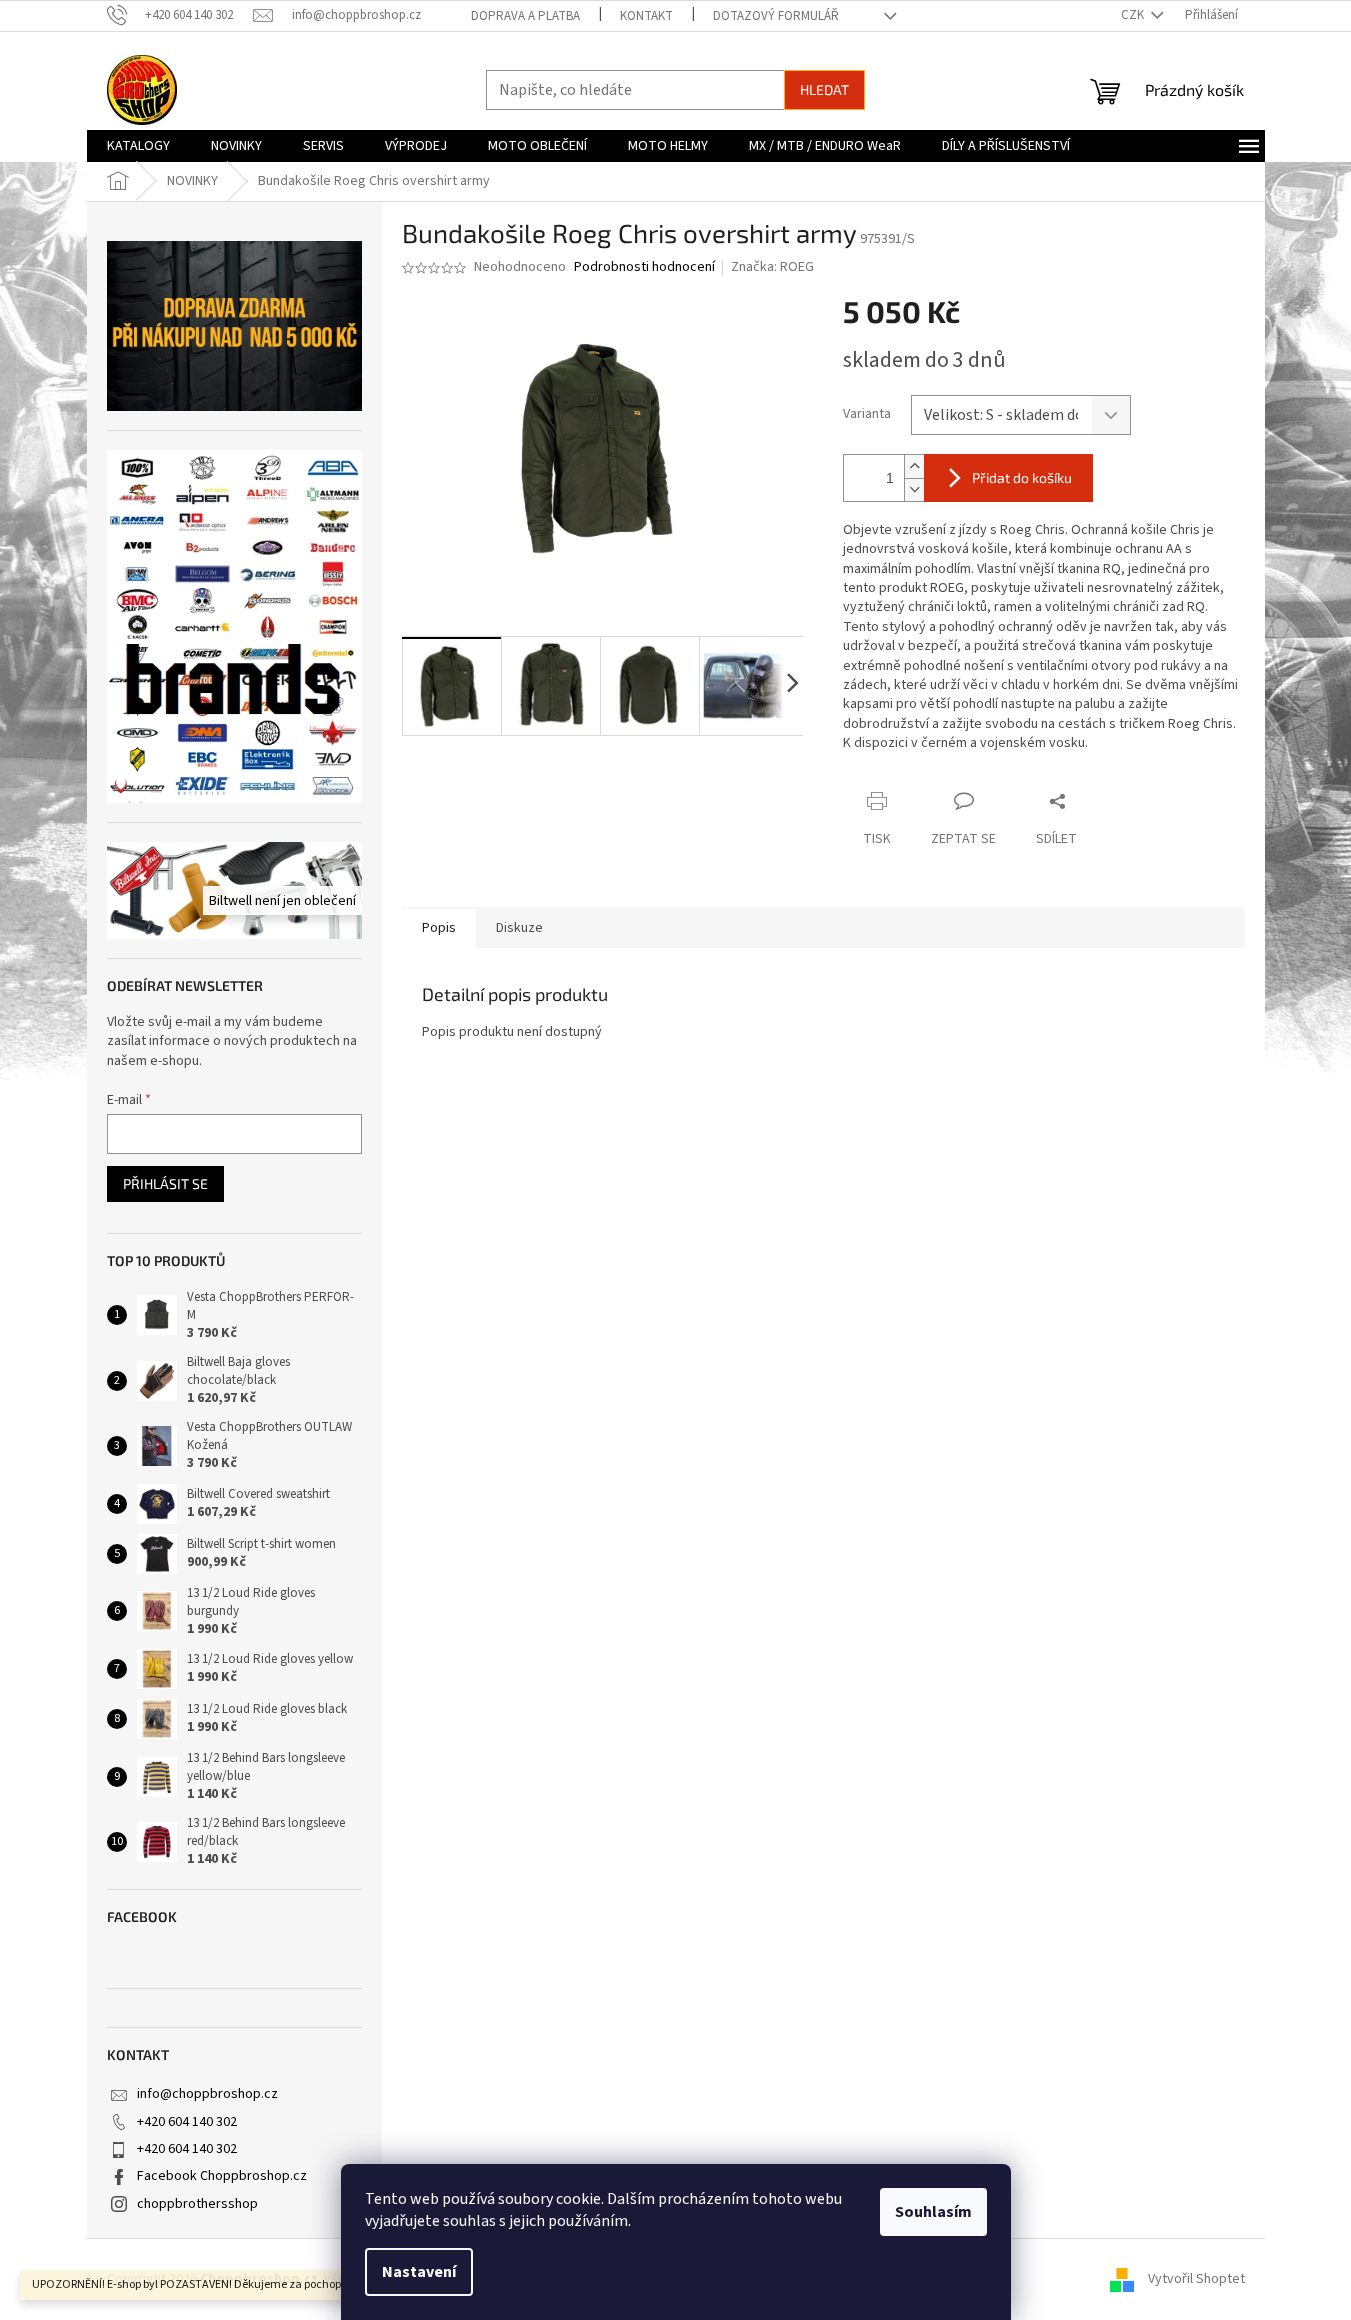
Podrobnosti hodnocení (644, 267)
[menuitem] (138, 146)
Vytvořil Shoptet (1196, 2279)
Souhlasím (933, 2212)
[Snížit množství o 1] (914, 489)
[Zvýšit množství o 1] (914, 466)
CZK (1134, 15)
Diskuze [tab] (519, 928)
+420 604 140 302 (187, 2122)
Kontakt (646, 16)
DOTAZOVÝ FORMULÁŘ (776, 16)
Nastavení (419, 2272)
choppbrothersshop (197, 2204)
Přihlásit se (165, 1183)
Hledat (824, 89)
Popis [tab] (439, 928)
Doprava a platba (525, 16)
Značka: (772, 267)
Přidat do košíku (1022, 477)
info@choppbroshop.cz (207, 2094)
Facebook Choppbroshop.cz (222, 2176)
